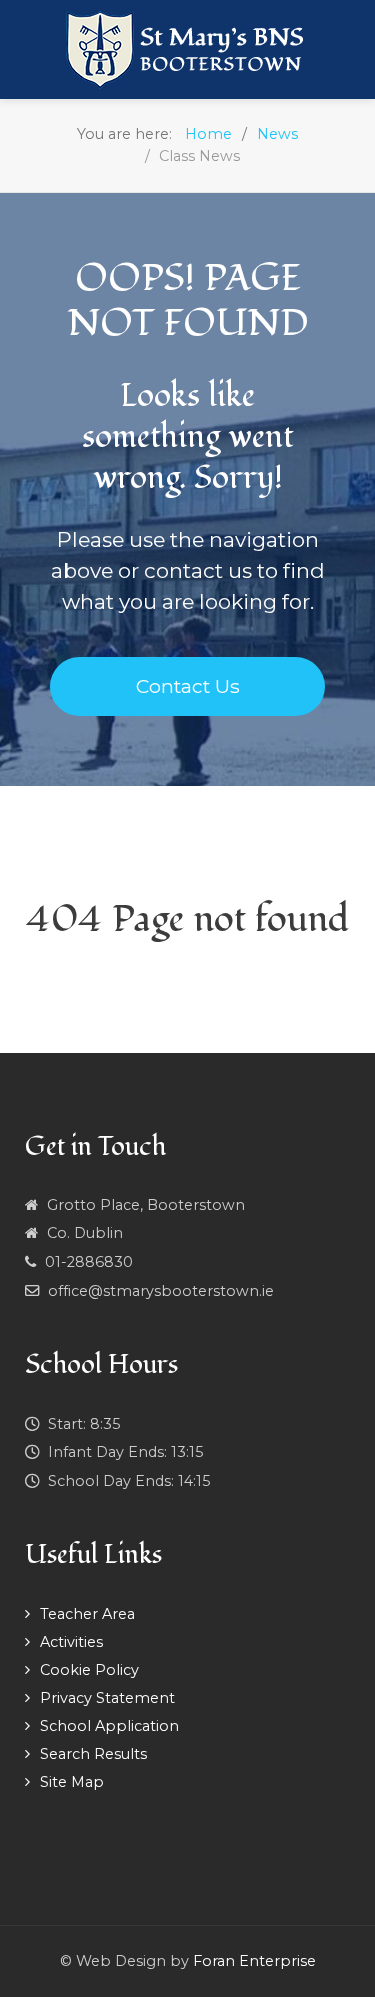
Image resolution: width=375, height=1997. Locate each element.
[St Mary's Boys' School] (187, 49)
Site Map (72, 1782)
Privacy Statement (107, 1698)
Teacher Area (87, 1614)
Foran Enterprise (254, 1961)
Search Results (93, 1754)
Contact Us (188, 686)
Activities (71, 1642)
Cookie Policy (89, 1670)
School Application (109, 1726)
